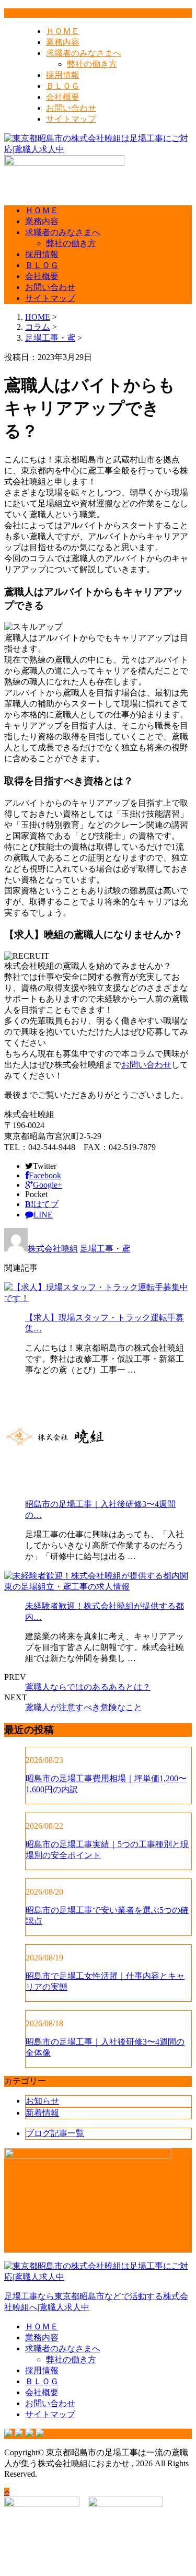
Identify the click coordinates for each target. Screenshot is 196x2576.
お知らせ (42, 2101)
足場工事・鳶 (50, 338)
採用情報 (63, 75)
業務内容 (63, 42)
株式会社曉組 (53, 1249)
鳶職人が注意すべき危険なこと (84, 1707)
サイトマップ (71, 119)
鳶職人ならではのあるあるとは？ (88, 1687)
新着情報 (42, 2113)
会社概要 (63, 97)
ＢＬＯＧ (63, 86)
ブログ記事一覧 (55, 2133)
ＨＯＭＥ (63, 31)
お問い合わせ (71, 108)
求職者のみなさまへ (84, 53)
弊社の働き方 (92, 64)
